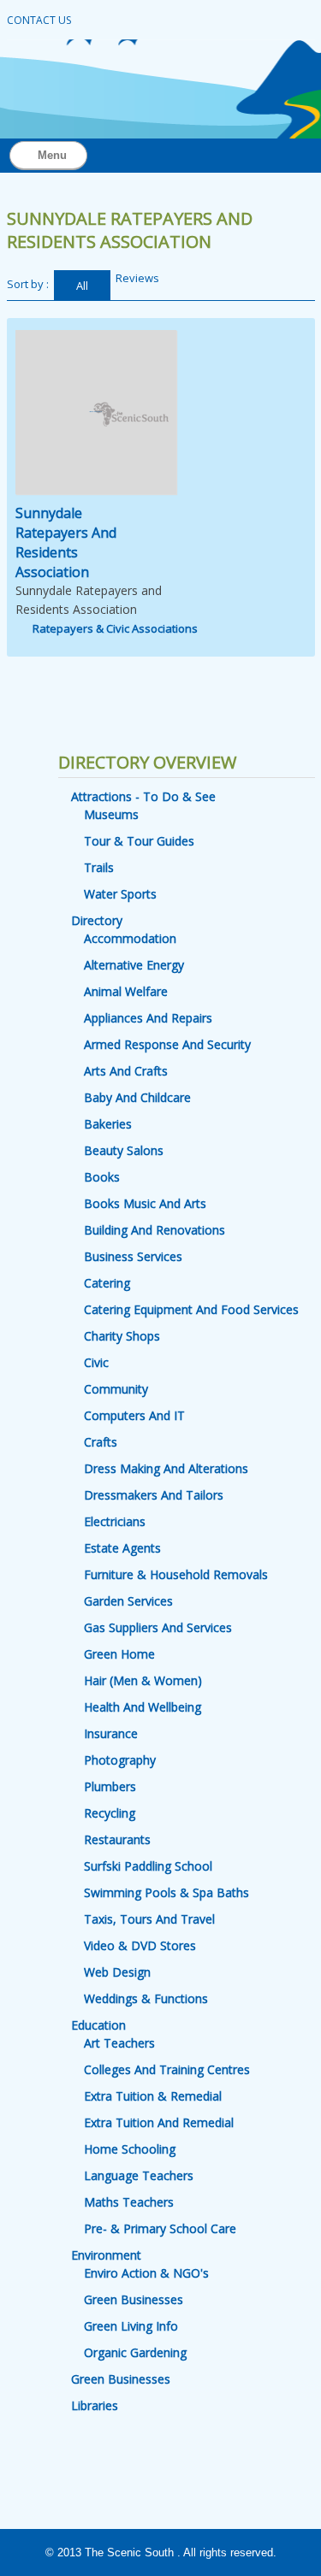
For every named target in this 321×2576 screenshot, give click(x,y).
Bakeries (108, 1124)
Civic (96, 1362)
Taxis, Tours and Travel (149, 1919)
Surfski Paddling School (148, 1866)
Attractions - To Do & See (143, 796)
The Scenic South (129, 2552)
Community (116, 1389)
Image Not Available (95, 412)
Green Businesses (134, 2299)
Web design (117, 1972)
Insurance (111, 1733)
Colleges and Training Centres (167, 2069)
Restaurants (117, 1839)
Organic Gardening (135, 2352)
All (82, 286)
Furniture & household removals (176, 1574)
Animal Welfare (126, 991)
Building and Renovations (155, 1230)
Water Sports (120, 894)
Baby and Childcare (137, 1097)
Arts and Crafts (126, 1071)
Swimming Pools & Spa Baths (166, 1892)
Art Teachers (119, 2043)
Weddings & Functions (146, 1998)
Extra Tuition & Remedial (153, 2096)
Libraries (95, 2405)
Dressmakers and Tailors (154, 1495)
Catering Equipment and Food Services (191, 1309)
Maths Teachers (129, 2202)
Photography (120, 1760)
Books (102, 1177)
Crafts (101, 1442)
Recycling (110, 1813)
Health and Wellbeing (143, 1707)
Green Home (119, 1654)
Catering (107, 1283)
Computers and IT (134, 1415)
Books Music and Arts (145, 1203)
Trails (99, 867)
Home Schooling (130, 2149)
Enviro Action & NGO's (146, 2273)
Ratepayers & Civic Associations (115, 628)
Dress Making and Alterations (166, 1468)
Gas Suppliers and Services (158, 1627)
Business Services (133, 1256)
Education (98, 2025)
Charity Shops (122, 1336)
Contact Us (39, 20)
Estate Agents (122, 1548)
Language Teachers (139, 2175)
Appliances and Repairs (148, 1018)
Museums (111, 814)
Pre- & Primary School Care (160, 2228)
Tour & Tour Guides (139, 841)
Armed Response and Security (167, 1044)
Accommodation (130, 938)
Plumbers (110, 1786)
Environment (106, 2255)
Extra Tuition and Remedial (159, 2122)
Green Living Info (131, 2326)
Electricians (115, 1521)
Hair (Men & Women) (143, 1680)
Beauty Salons (124, 1150)
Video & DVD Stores (140, 1945)
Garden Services (128, 1601)
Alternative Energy (134, 965)
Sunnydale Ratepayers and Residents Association (66, 542)
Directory (97, 920)
